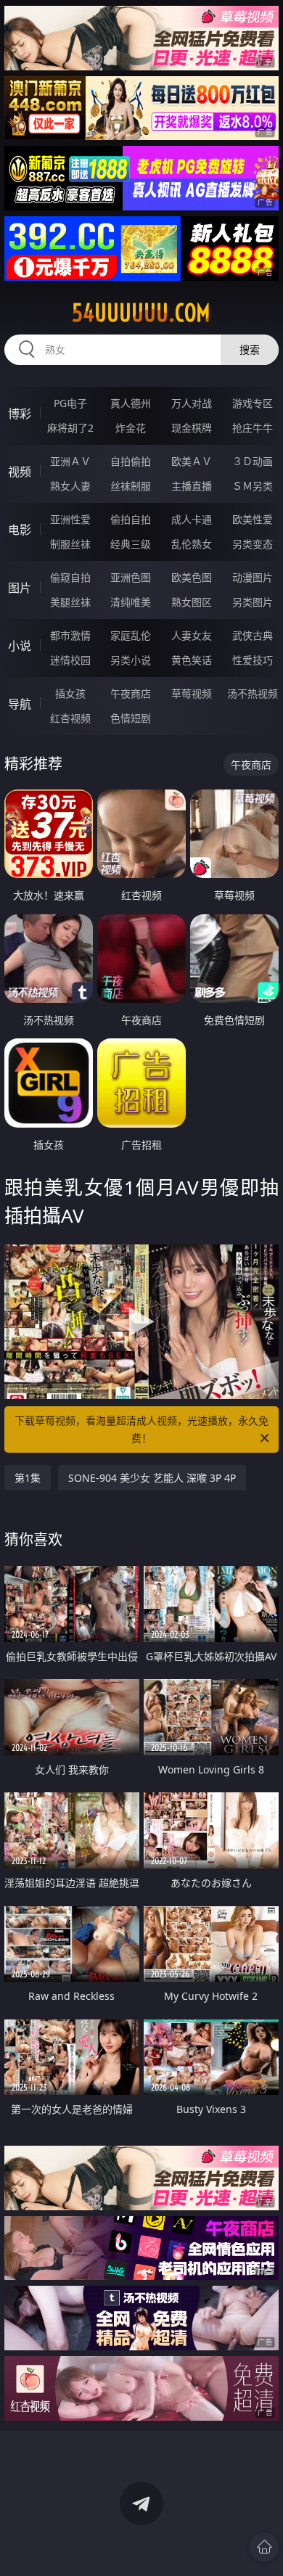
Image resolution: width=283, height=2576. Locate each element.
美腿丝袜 (70, 602)
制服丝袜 (70, 544)
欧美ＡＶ (192, 461)
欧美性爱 (253, 519)
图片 (20, 588)
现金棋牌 (192, 428)
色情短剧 (131, 718)
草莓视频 (192, 693)
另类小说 (131, 660)
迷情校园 (70, 660)
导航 (20, 704)
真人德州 (131, 403)
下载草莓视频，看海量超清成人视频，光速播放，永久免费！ (141, 1429)
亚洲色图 (131, 577)
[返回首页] (264, 2547)
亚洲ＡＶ (70, 461)
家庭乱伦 (131, 635)
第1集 (28, 1478)
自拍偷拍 (131, 461)
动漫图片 (253, 577)
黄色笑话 (192, 660)
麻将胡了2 (70, 428)
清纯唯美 (131, 602)
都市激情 (70, 635)
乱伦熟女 (192, 544)
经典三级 (131, 544)
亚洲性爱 (70, 519)
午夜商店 (131, 693)
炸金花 (131, 428)
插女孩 (70, 693)
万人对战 (192, 403)
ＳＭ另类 (253, 486)
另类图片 (253, 602)
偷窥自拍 (70, 577)
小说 (20, 646)
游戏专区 (253, 403)
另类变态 (253, 544)
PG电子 (70, 403)
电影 (20, 530)
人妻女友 (192, 635)
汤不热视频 (253, 693)
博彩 (20, 414)
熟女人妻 (70, 486)
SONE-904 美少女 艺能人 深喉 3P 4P (152, 1478)
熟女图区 (192, 602)
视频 (20, 472)
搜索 (250, 349)
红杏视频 (70, 718)
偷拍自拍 (131, 519)
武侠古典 (253, 635)
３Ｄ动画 (253, 461)
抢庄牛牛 (253, 428)
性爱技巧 (253, 660)
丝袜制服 (131, 486)
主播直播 (192, 486)
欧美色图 (192, 577)
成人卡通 (192, 519)
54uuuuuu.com (141, 313)
